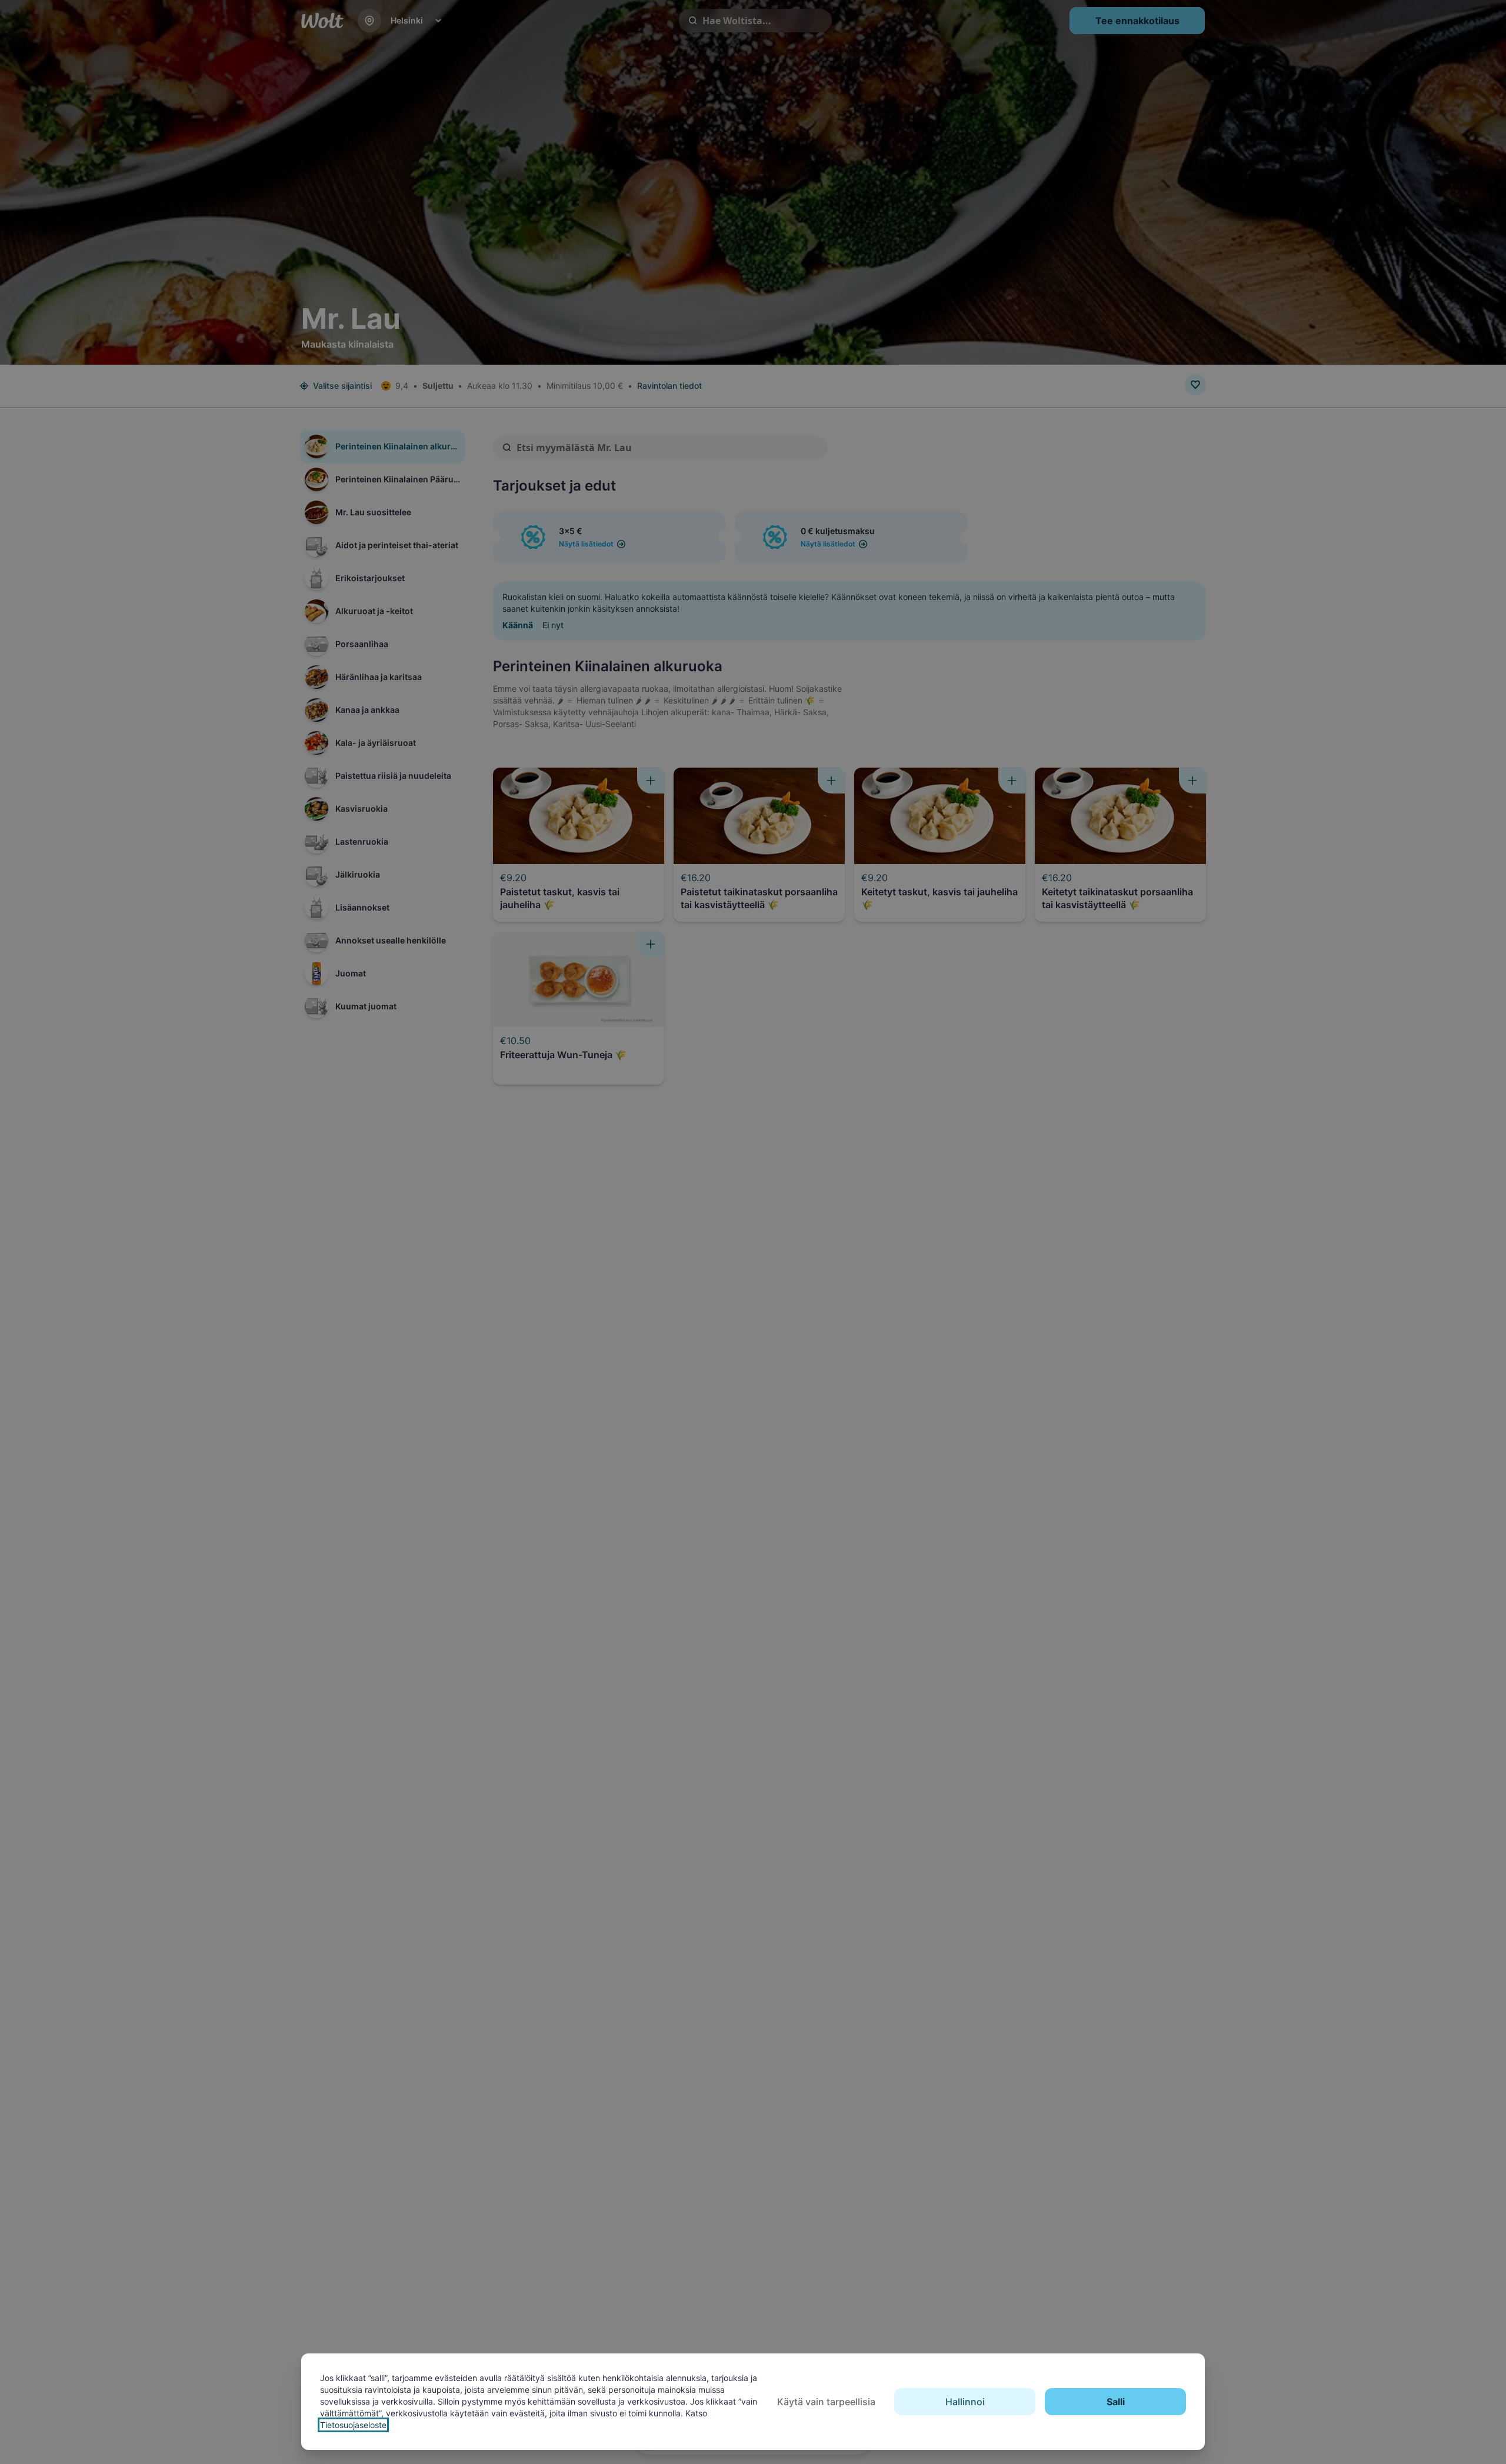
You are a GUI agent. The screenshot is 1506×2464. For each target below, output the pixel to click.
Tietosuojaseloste (353, 2425)
